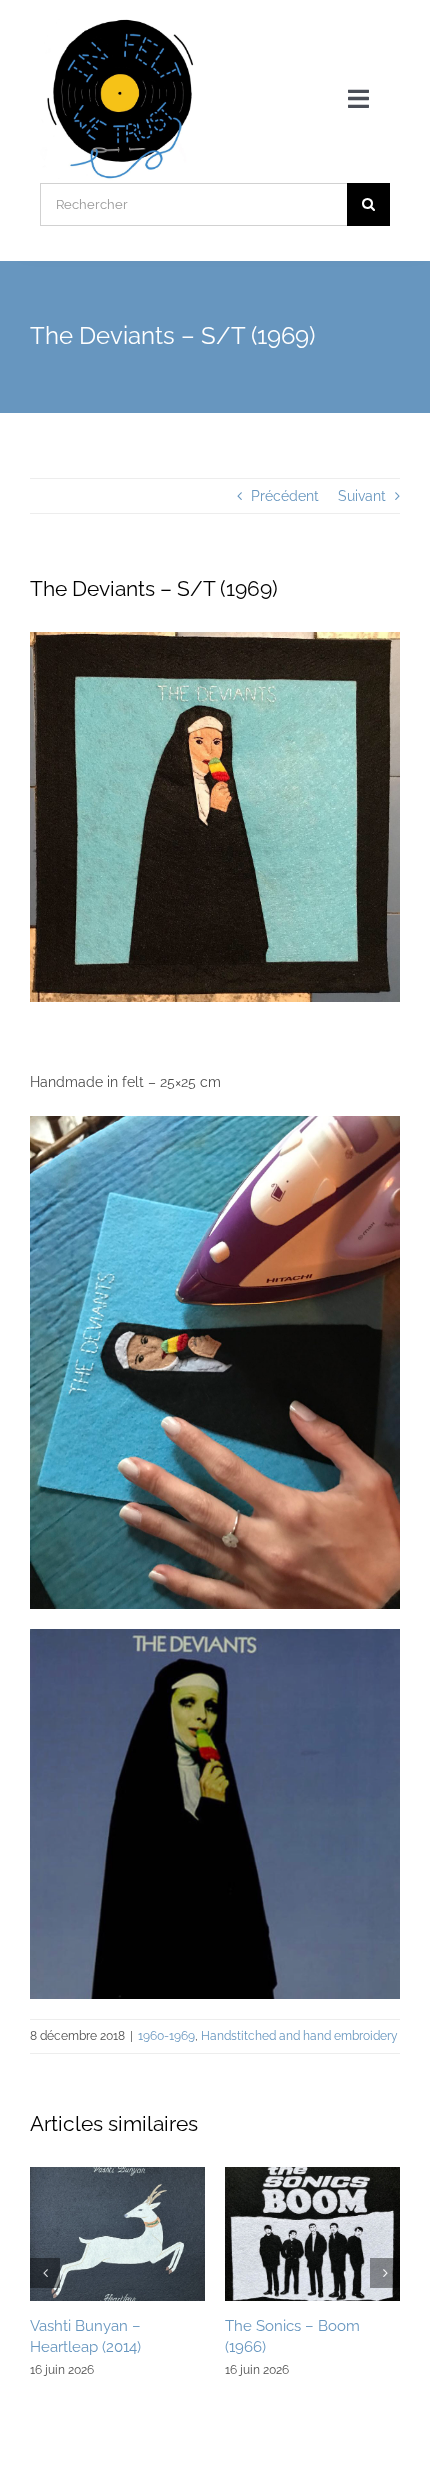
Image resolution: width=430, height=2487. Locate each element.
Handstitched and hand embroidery (299, 2036)
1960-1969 (166, 2036)
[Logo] (121, 22)
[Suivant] (385, 2273)
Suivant (362, 496)
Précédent (285, 496)
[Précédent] (45, 2273)
